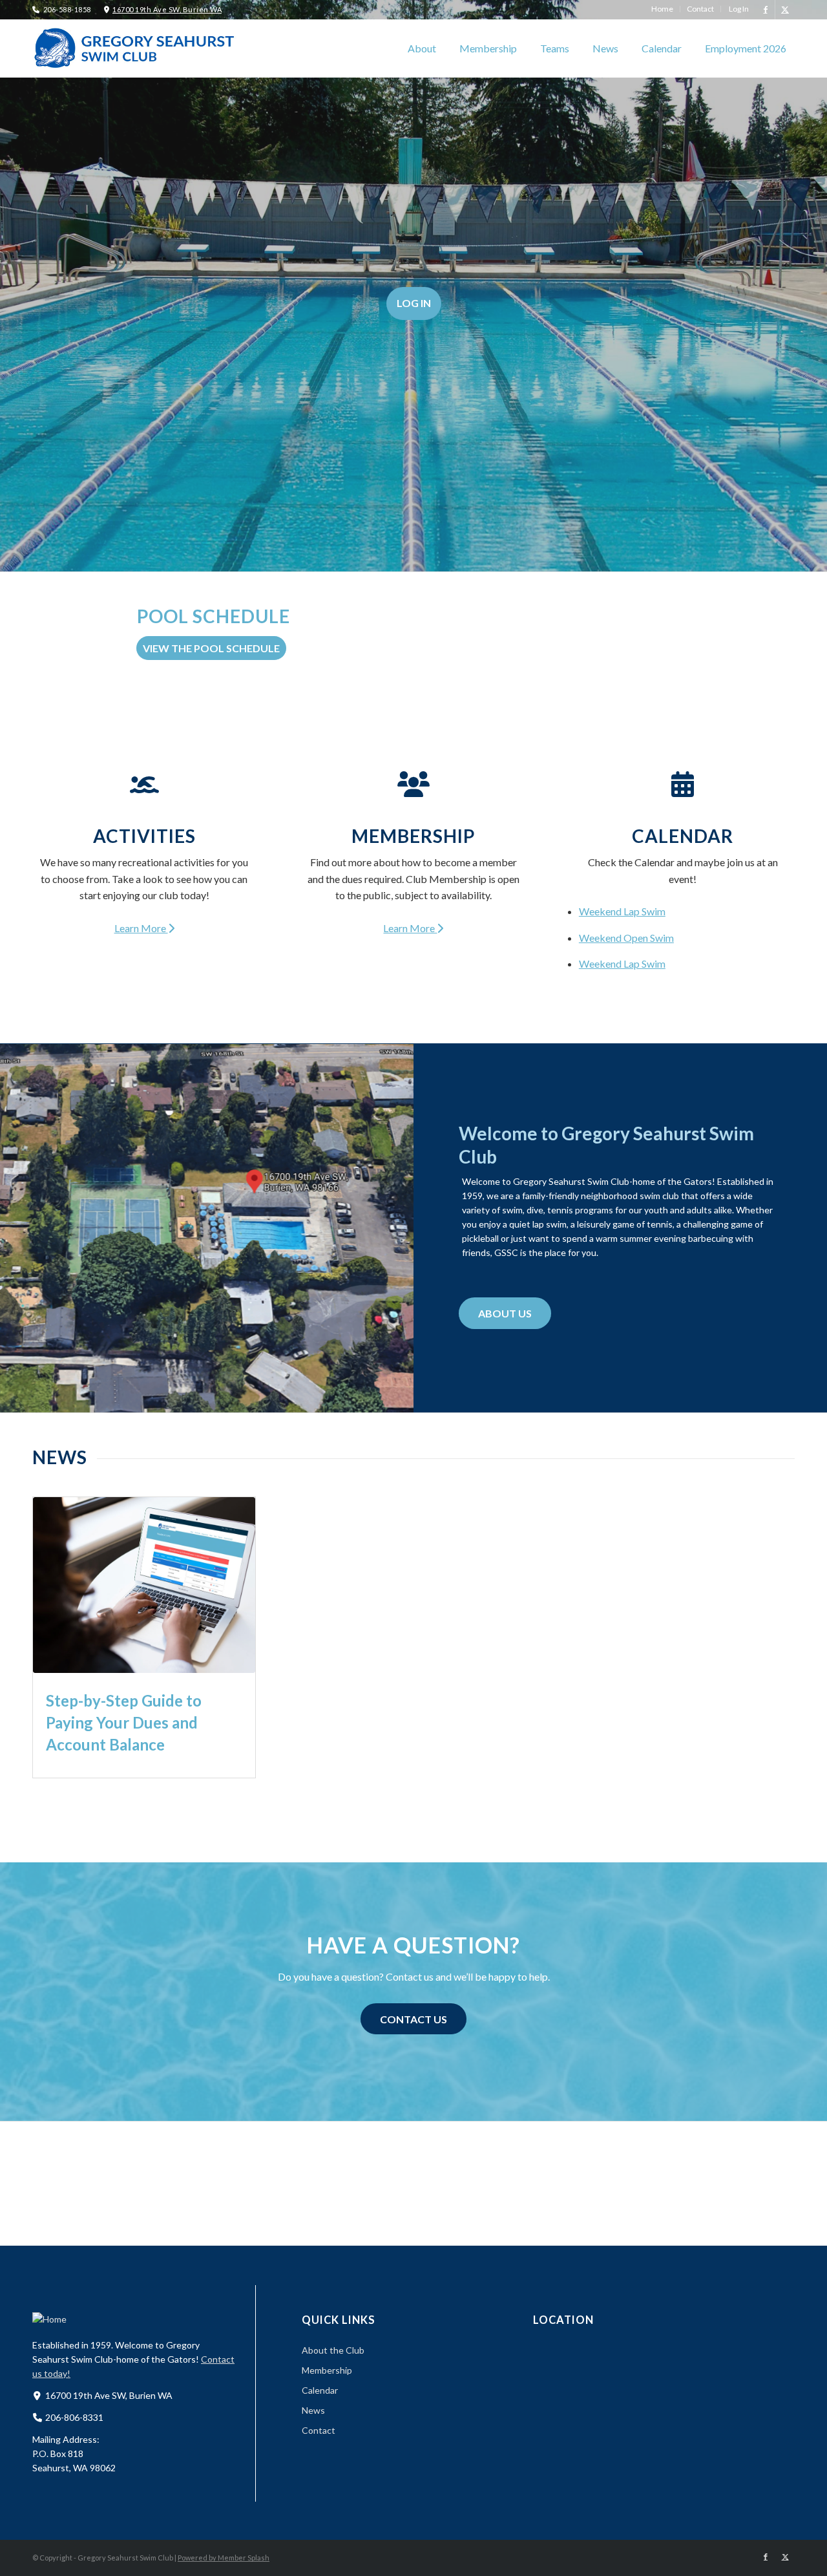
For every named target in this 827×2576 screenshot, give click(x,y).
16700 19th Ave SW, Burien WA (167, 9)
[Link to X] (785, 10)
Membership (413, 836)
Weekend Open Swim (626, 938)
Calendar (683, 836)
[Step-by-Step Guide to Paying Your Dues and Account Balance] (144, 1585)
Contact (319, 2430)
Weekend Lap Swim (622, 911)
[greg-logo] (136, 48)
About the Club (333, 2350)
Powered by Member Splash (224, 2558)
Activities (144, 836)
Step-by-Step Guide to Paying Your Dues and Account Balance (124, 1722)
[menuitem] (663, 9)
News (313, 2410)
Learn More (141, 928)
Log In (414, 303)
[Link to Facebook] (765, 10)
